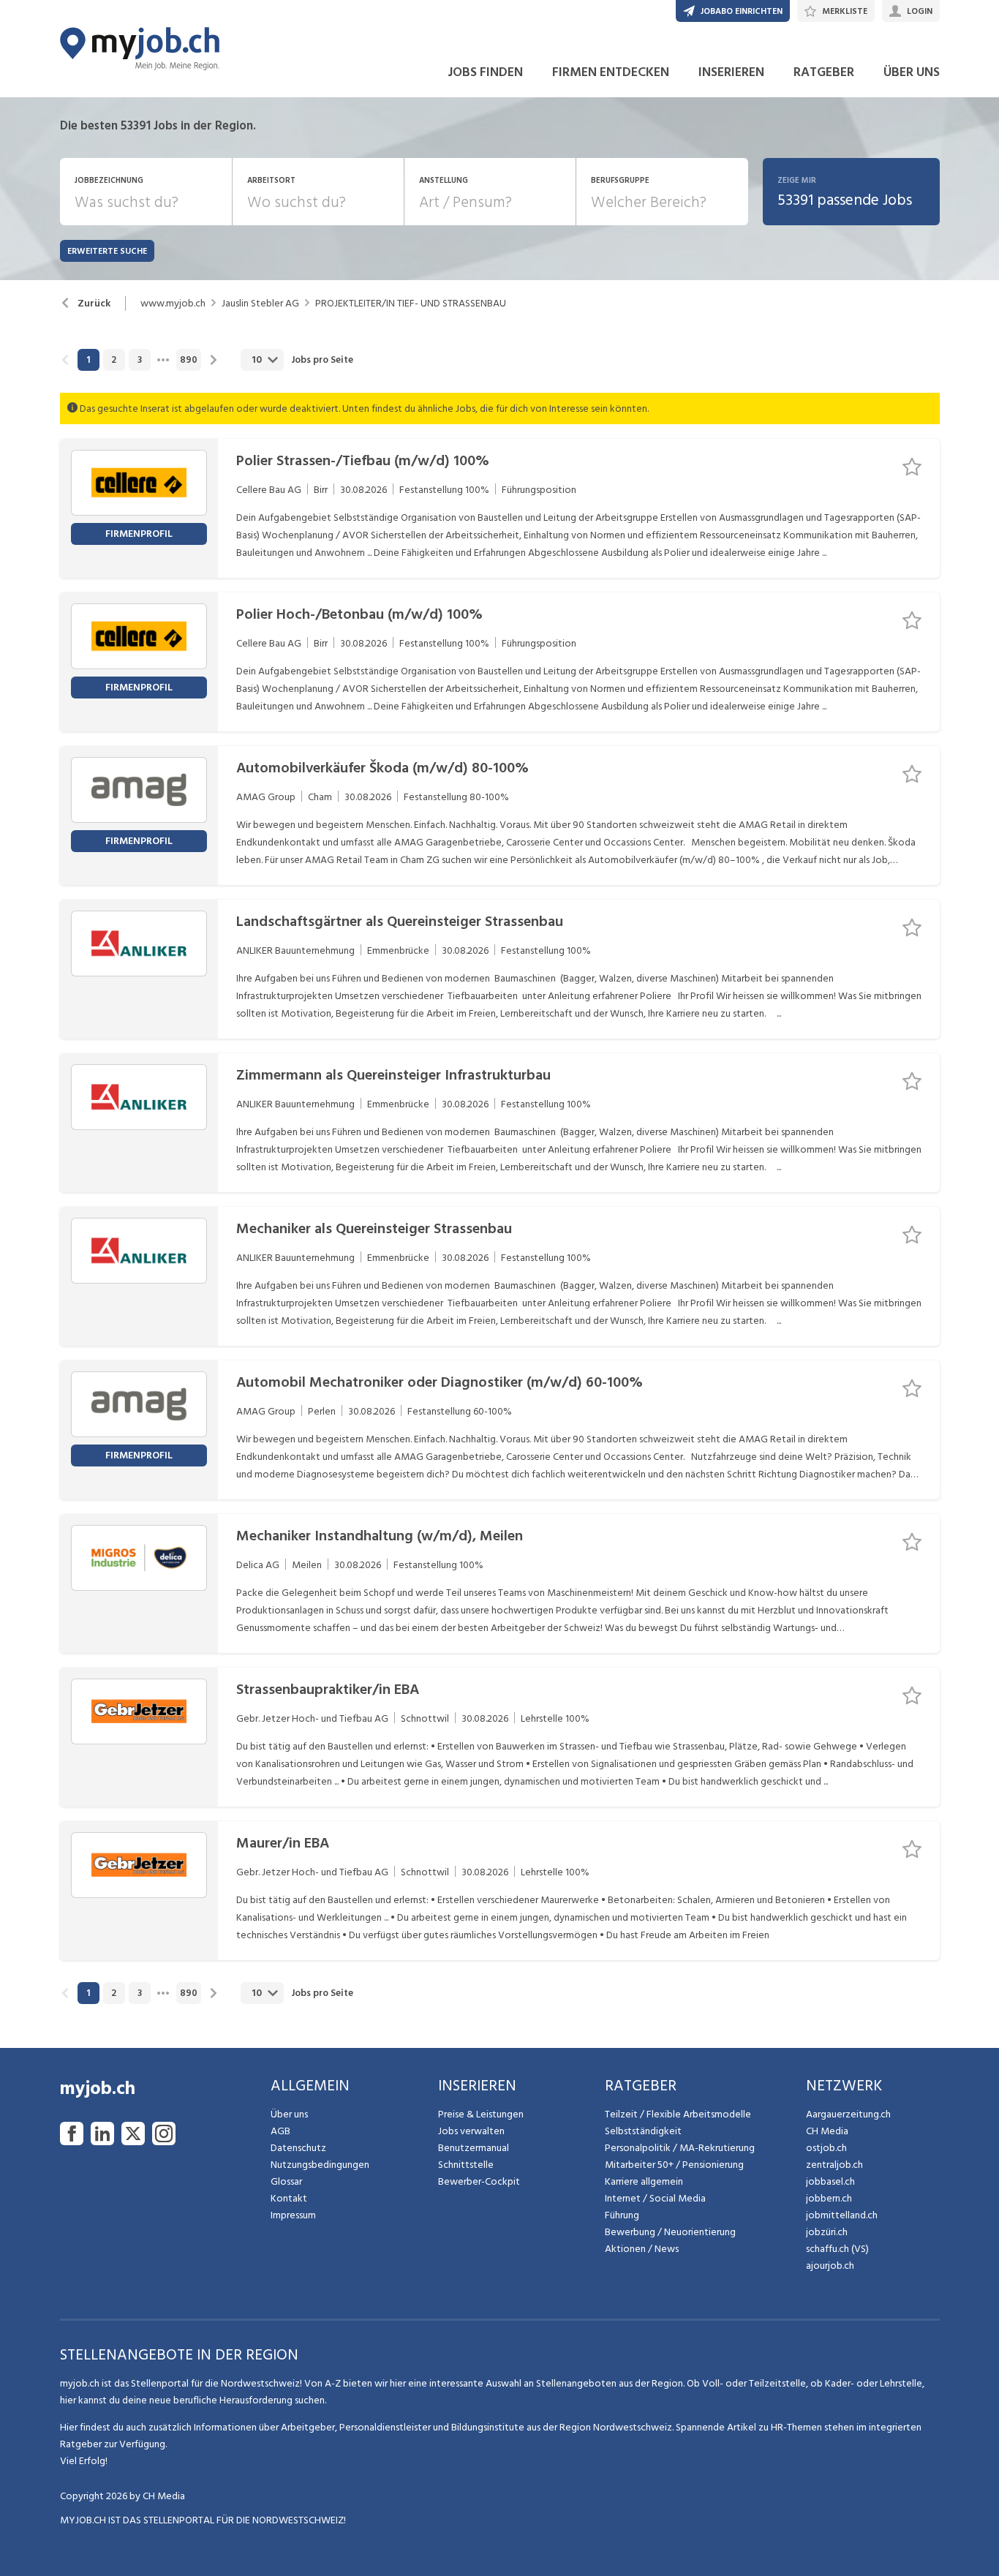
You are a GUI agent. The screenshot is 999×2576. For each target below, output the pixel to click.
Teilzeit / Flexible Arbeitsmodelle (678, 2114)
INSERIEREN (731, 72)
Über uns (289, 2114)
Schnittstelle (466, 2165)
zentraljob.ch (834, 2165)
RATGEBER (824, 72)
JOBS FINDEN (485, 72)
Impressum (293, 2215)
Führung (622, 2215)
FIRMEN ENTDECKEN (611, 72)
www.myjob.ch (173, 304)
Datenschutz (298, 2148)
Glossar (286, 2181)
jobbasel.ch (830, 2181)
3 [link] (140, 360)
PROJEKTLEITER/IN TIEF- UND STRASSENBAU (411, 304)
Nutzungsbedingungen (320, 2165)
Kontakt (289, 2198)
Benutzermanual (474, 2148)
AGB (280, 2131)
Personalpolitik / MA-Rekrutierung (680, 2148)
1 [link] (88, 360)
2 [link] (114, 360)
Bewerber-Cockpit (479, 2181)
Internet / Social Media (655, 2198)
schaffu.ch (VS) (837, 2249)
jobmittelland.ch (842, 2215)
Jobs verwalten (471, 2131)
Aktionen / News (642, 2249)
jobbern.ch (829, 2198)
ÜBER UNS (912, 72)
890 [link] (189, 360)
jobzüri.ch (827, 2232)
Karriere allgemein (644, 2181)
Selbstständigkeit (643, 2131)
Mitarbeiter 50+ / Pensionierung (674, 2165)
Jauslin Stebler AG (260, 304)
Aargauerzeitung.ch (848, 2114)
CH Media (827, 2131)
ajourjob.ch (830, 2266)
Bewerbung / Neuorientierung (670, 2232)
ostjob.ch (826, 2148)
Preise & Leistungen (481, 2114)
